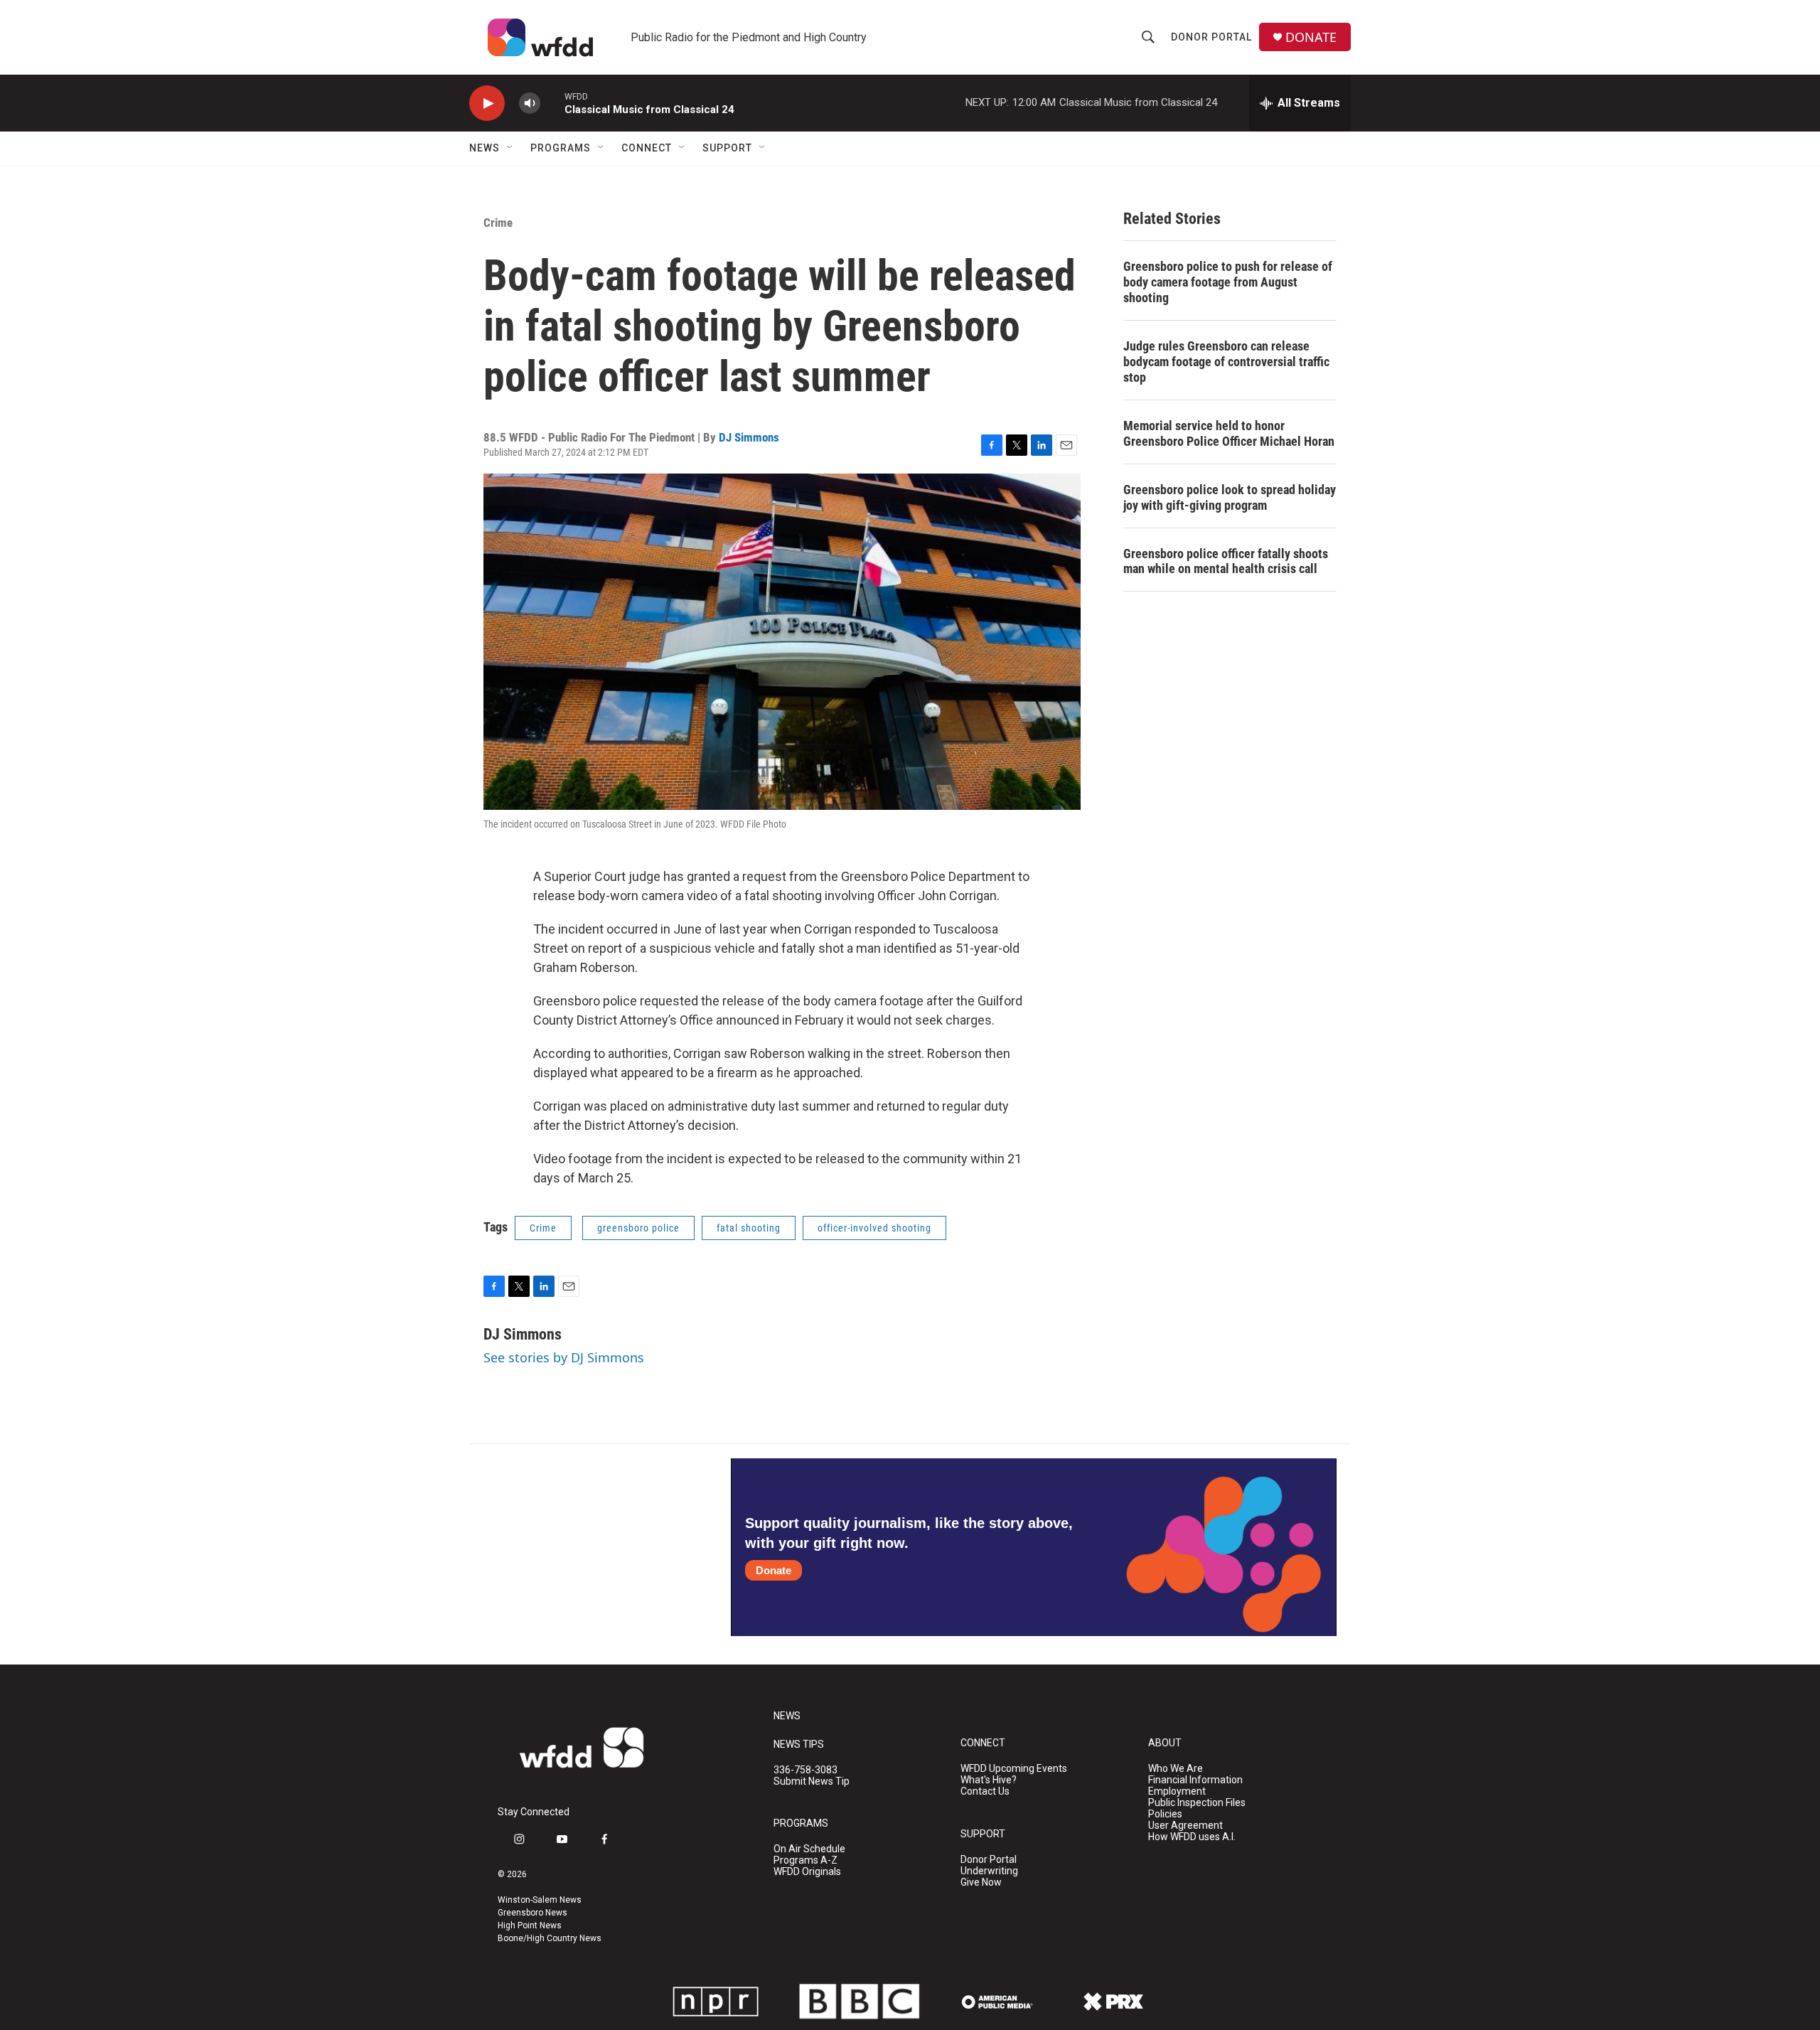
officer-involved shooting (874, 1228)
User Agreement (1185, 1826)
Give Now (981, 1882)
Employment (1177, 1791)
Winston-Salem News (540, 1900)
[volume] (530, 103)
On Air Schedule (809, 1849)
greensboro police (638, 1228)
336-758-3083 (805, 1770)
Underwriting (989, 1871)
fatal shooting (749, 1228)
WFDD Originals (807, 1872)
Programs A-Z (805, 1860)
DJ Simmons (749, 437)
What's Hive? (989, 1780)
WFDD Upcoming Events (1014, 1769)
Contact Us (985, 1791)
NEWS (787, 1716)
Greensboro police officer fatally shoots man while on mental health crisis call (1226, 561)
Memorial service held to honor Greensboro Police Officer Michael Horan (1229, 433)
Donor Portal (1211, 37)
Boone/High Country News (550, 1938)
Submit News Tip (812, 1781)
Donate (773, 1570)
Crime (498, 223)
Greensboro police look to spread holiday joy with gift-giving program (1230, 497)
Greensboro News (532, 1913)
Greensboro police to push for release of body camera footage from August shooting (1228, 282)
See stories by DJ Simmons (564, 1357)
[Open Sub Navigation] (510, 148)
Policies (1165, 1814)
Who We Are (1176, 1769)
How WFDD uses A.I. (1192, 1837)
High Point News (530, 1925)
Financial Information (1195, 1780)
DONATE (1311, 37)
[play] (487, 103)
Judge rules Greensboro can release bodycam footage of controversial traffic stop (1226, 362)
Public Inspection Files (1197, 1803)
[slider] (552, 103)
